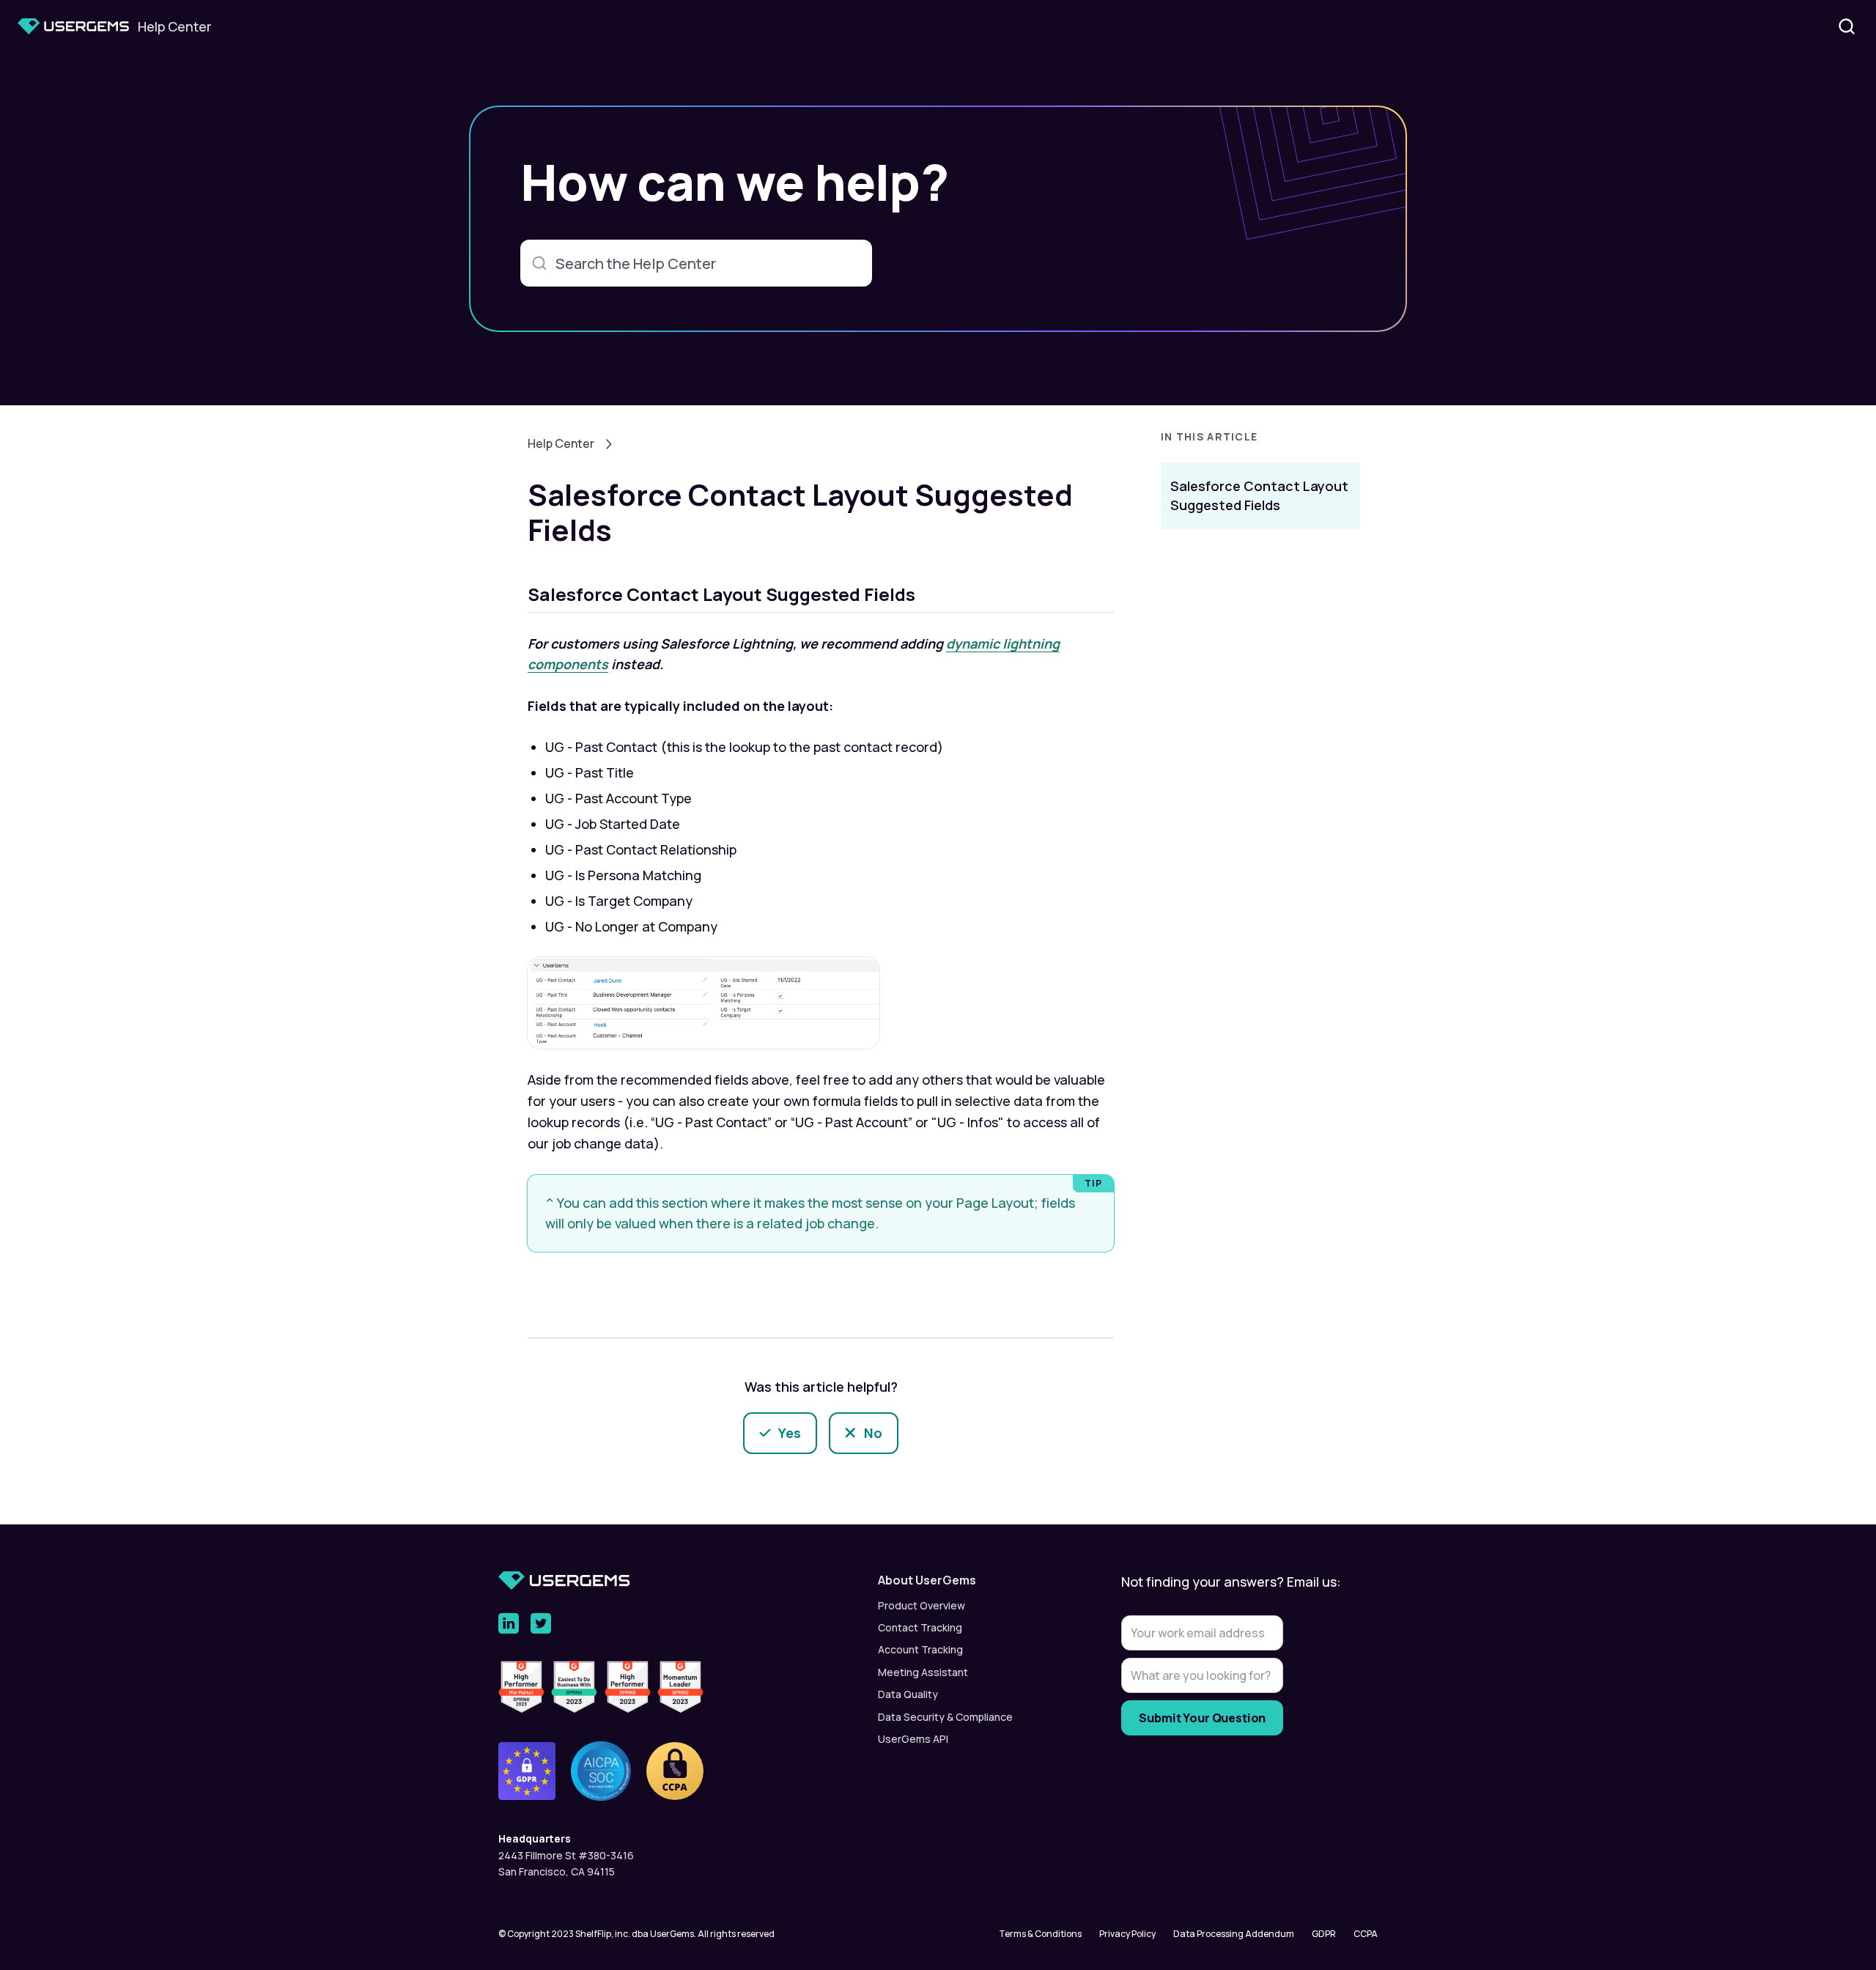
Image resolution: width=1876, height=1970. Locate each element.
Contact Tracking (920, 1627)
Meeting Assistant (923, 1672)
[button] (1260, 441)
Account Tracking (920, 1649)
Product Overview (922, 1605)
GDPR (1324, 1934)
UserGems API (913, 1739)
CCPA (1366, 1934)
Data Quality (908, 1694)
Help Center (561, 443)
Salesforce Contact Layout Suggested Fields (1259, 495)
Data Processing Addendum (1234, 1934)
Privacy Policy (1127, 1934)
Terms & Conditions (1040, 1934)
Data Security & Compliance (945, 1717)
